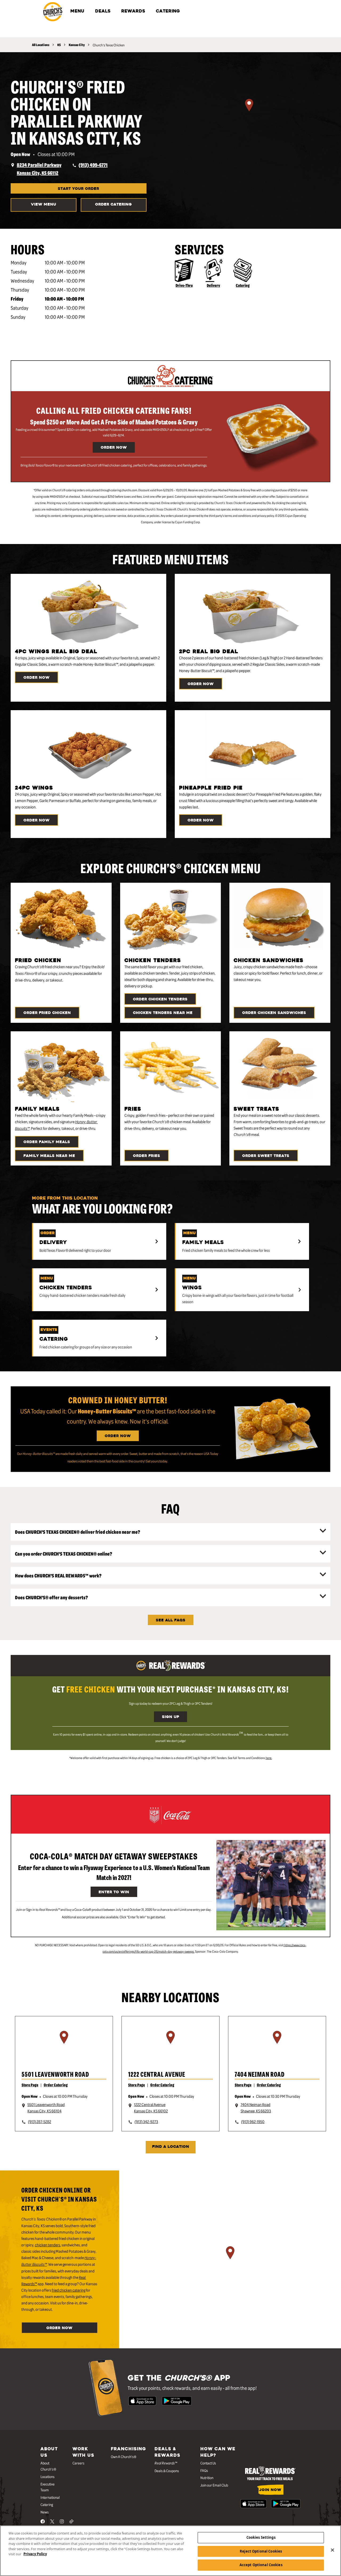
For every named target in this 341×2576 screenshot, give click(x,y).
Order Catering (113, 205)
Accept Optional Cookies (261, 2565)
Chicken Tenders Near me (163, 1013)
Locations (48, 2476)
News (45, 2512)
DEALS (103, 11)
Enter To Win (114, 1892)
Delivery (213, 285)
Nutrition (207, 2477)
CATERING (168, 11)
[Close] (332, 2550)
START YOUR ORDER (78, 189)
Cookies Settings (261, 2537)
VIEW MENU (44, 205)
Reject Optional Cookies (261, 2551)
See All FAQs (171, 1620)
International (50, 2497)
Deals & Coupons (167, 2471)
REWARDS (133, 11)
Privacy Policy (35, 2554)
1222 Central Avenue (157, 2074)
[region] (249, 112)
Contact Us (208, 2463)
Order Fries (147, 1156)
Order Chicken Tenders (160, 999)
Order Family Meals (47, 1142)
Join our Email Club (214, 2485)
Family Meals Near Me (49, 1156)
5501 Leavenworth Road (55, 2074)
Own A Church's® (124, 2456)
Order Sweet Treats (266, 1156)
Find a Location (171, 2147)
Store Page (30, 2085)
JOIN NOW (270, 2490)
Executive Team (48, 2487)
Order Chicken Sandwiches (274, 1013)
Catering (243, 285)
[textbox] (114, 465)
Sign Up (170, 1717)
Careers (78, 2463)
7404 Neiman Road (260, 2074)
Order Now (114, 448)
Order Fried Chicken (47, 1013)
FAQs (204, 2470)
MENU (77, 11)
